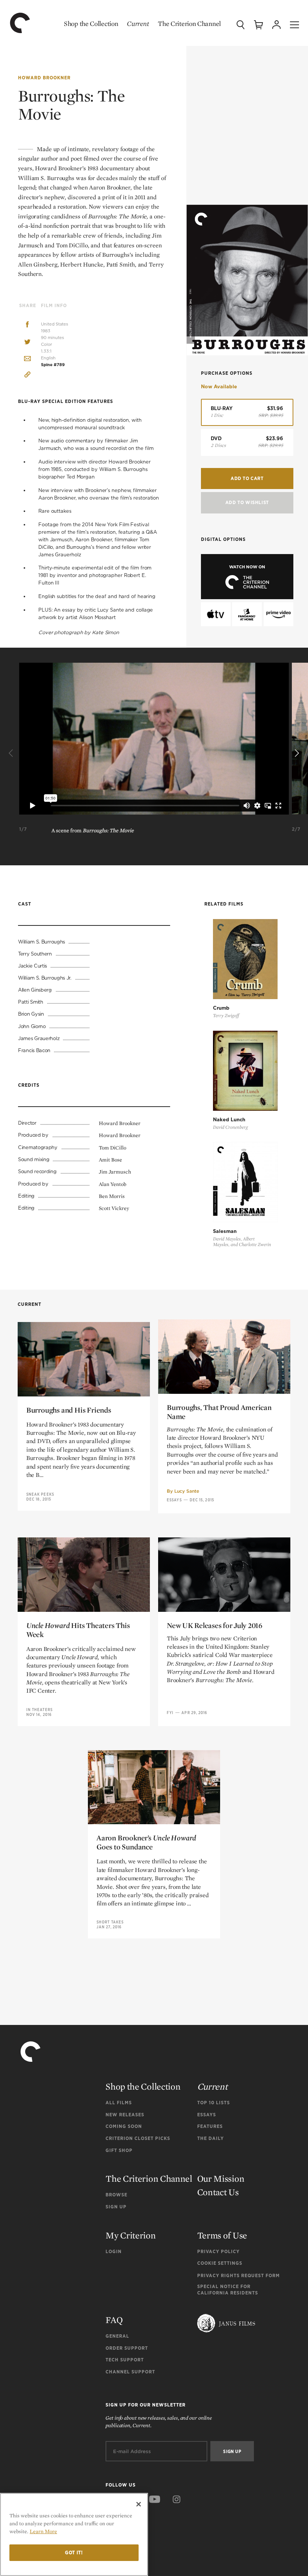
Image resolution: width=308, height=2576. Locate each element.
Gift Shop (119, 2150)
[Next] (296, 754)
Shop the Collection (91, 23)
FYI (170, 1713)
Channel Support (130, 2372)
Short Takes (110, 1922)
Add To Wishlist (247, 502)
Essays (174, 1500)
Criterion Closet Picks (138, 2138)
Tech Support (125, 2360)
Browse (116, 2195)
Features (210, 2126)
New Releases (125, 2115)
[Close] (139, 2504)
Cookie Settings (220, 2263)
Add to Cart (247, 478)
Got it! (74, 2553)
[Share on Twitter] (27, 342)
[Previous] (12, 754)
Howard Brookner (44, 78)
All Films (119, 2103)
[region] (74, 2534)
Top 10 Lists (214, 2103)
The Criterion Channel (189, 23)
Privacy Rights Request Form (239, 2275)
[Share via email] (27, 359)
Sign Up (116, 2207)
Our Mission (221, 2178)
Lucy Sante (187, 1491)
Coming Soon (124, 2126)
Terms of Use (222, 2235)
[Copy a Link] (27, 376)
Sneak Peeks (40, 1494)
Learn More (43, 2531)
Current (138, 23)
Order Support (127, 2348)
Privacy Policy (218, 2251)
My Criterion (131, 2235)
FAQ (114, 2320)
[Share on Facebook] (27, 325)
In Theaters (39, 1710)
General (117, 2336)
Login (114, 2251)
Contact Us (218, 2192)
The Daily (211, 2138)
